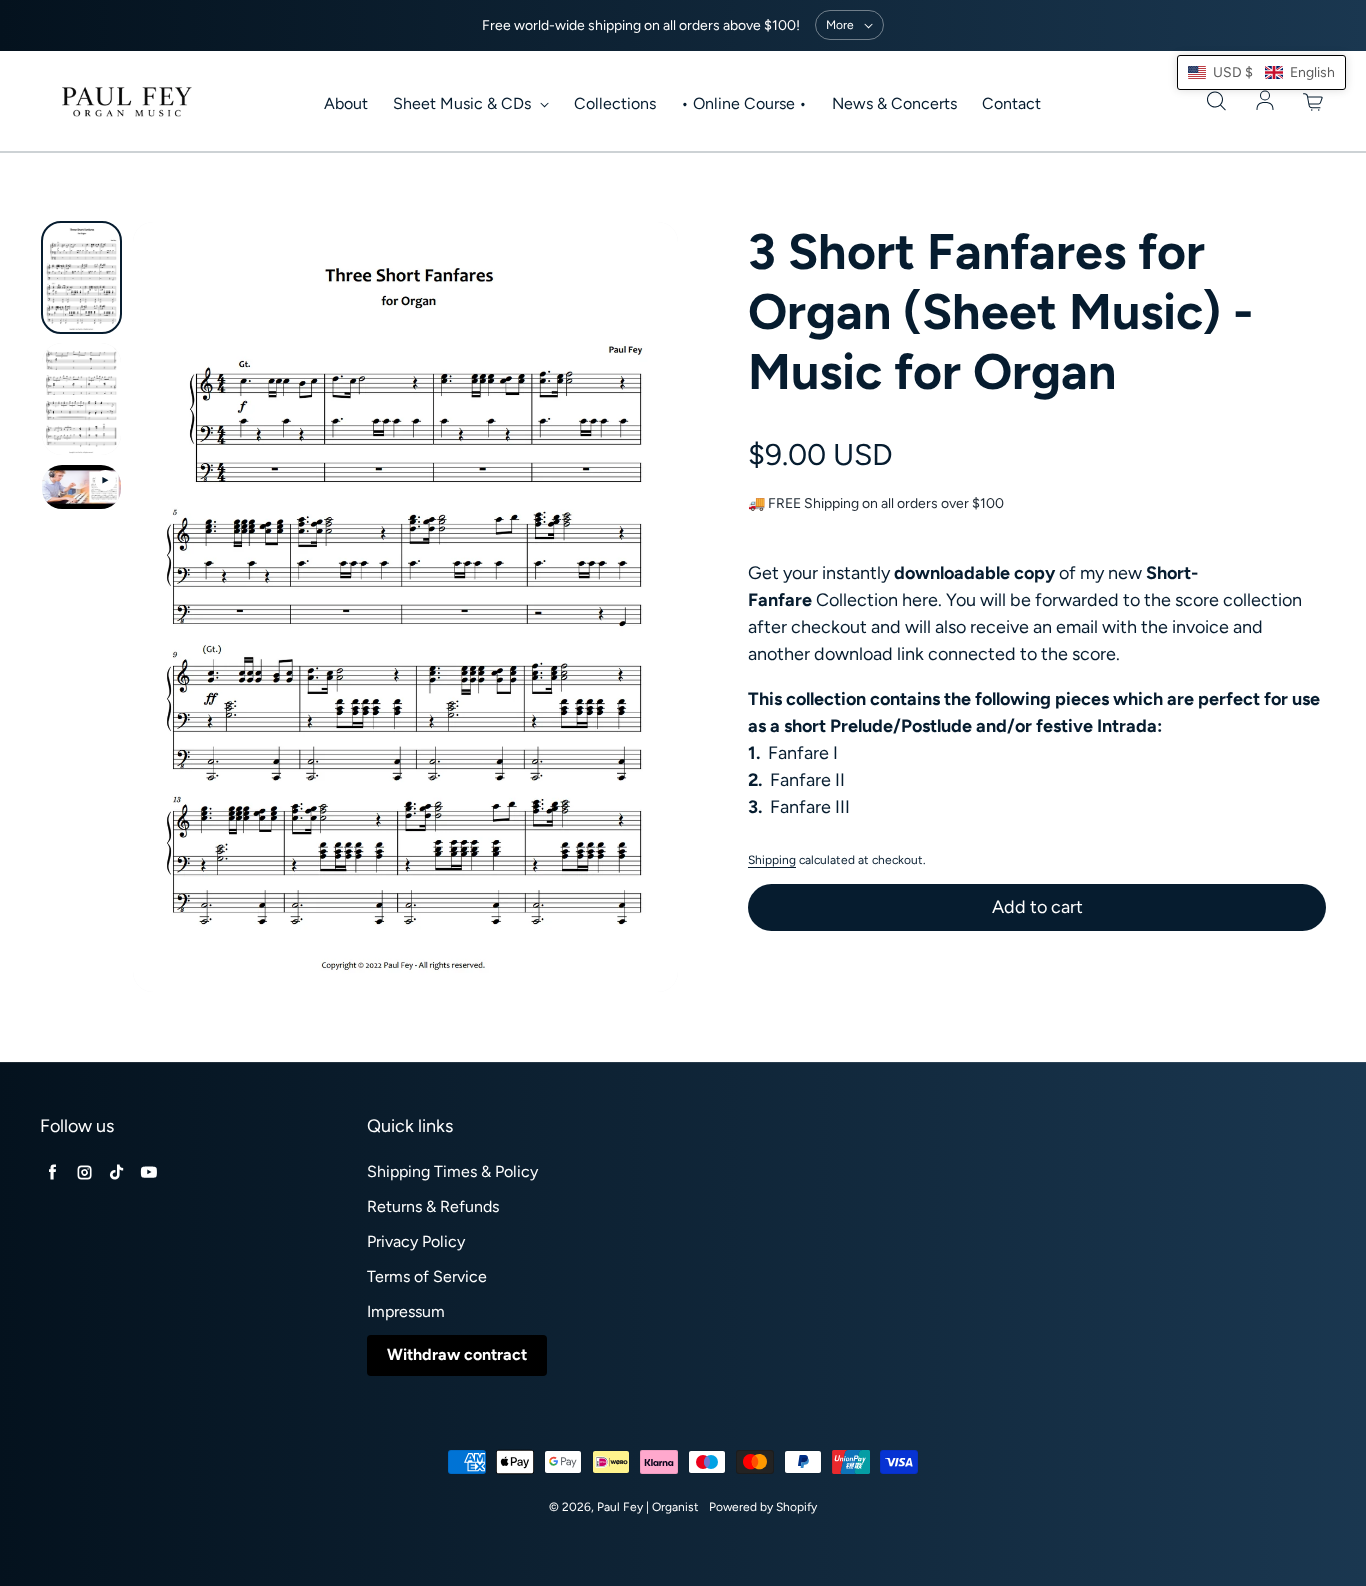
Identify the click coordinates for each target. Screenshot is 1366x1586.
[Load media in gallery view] (81, 277)
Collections (615, 103)
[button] (1261, 72)
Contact (1011, 103)
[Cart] (1314, 102)
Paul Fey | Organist (648, 1507)
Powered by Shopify (763, 1507)
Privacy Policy (416, 1241)
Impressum (406, 1311)
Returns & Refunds (433, 1206)
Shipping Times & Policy (452, 1171)
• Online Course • (744, 103)
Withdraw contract (457, 1354)
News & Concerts (894, 103)
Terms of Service (427, 1276)
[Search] (1216, 102)
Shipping (772, 860)
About (346, 103)
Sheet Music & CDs (464, 103)
